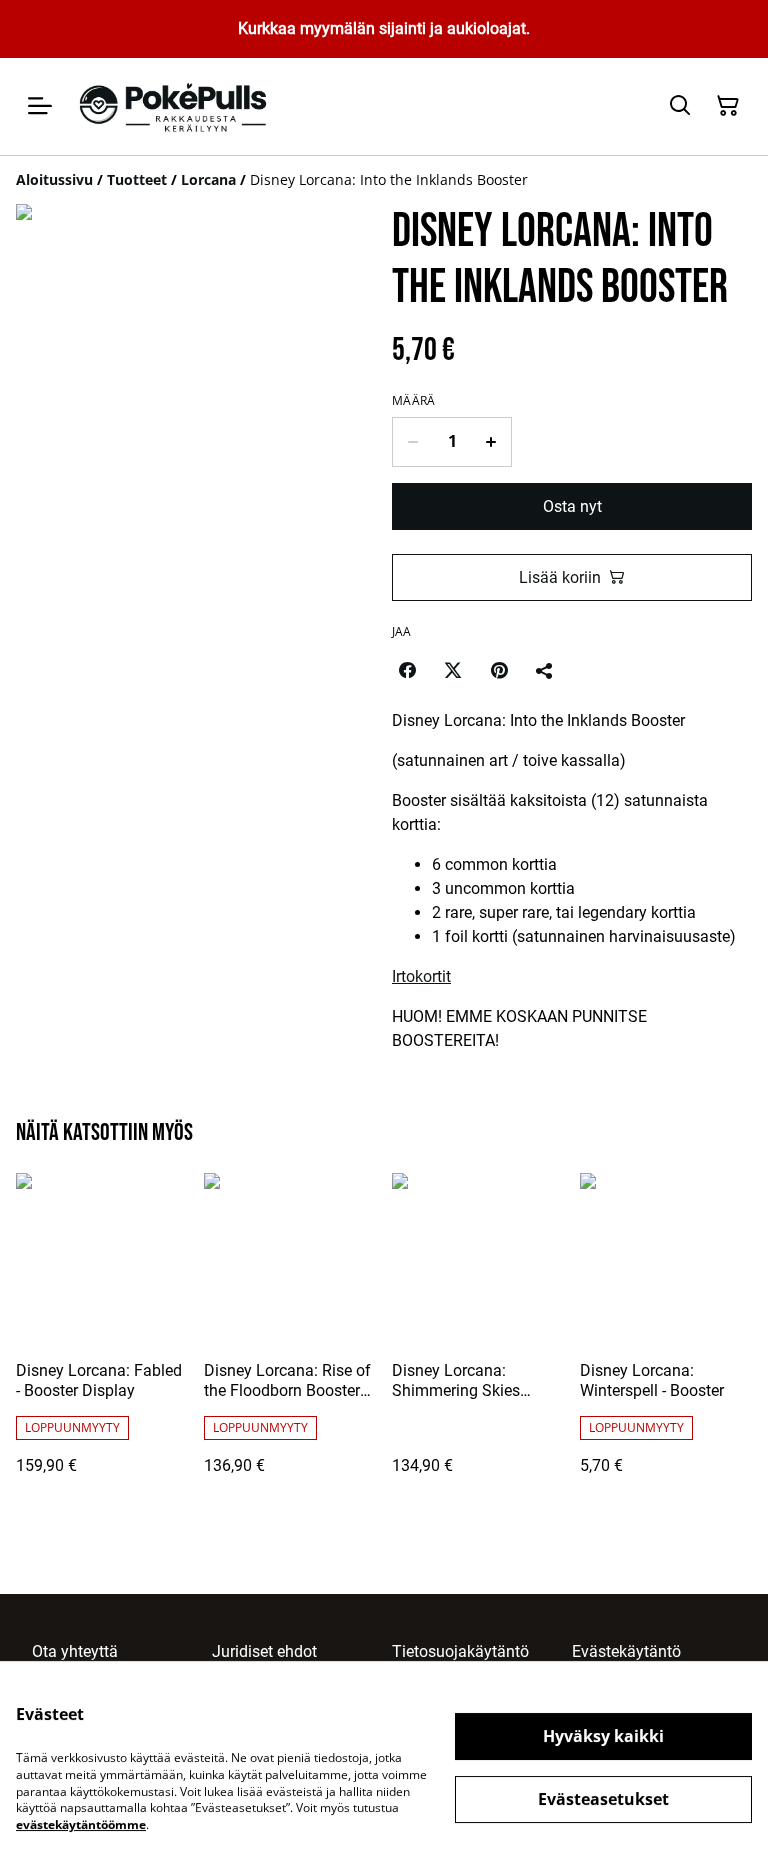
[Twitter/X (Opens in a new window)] (453, 670)
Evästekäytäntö (626, 1651)
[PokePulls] (175, 106)
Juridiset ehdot (264, 1651)
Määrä (414, 401)
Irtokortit (421, 976)
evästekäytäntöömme (81, 1824)
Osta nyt (572, 506)
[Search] (680, 106)
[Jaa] (545, 670)
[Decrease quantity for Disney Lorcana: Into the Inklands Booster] (412, 442)
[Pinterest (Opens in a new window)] (499, 670)
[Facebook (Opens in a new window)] (407, 670)
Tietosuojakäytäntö (460, 1651)
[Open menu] (40, 106)
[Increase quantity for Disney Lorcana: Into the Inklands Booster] (491, 442)
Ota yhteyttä (75, 1651)
